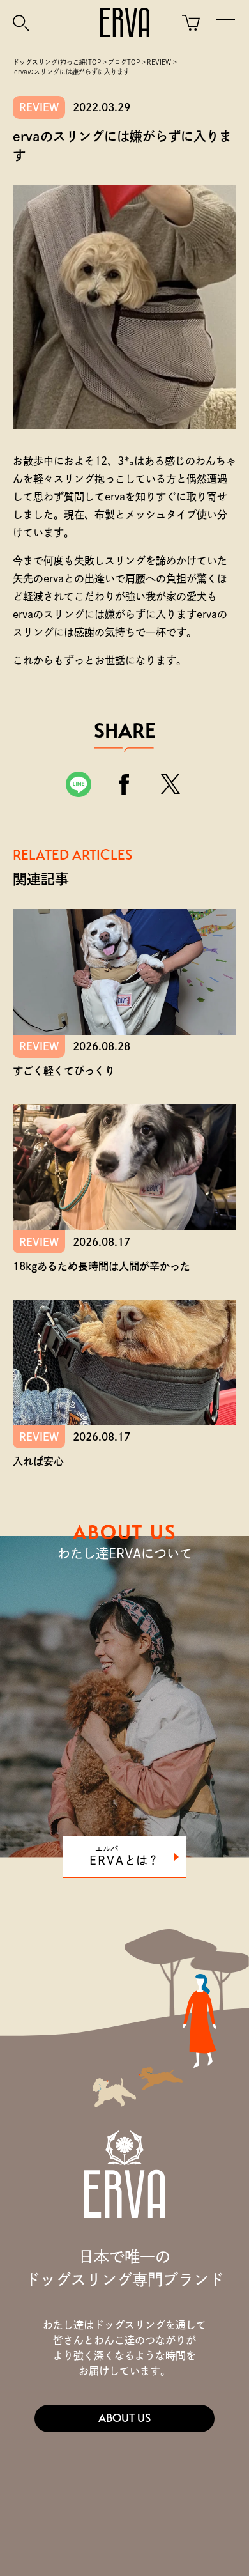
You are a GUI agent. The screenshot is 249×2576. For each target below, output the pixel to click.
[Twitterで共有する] (170, 784)
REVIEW (39, 107)
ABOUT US (124, 2418)
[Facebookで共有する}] (124, 784)
